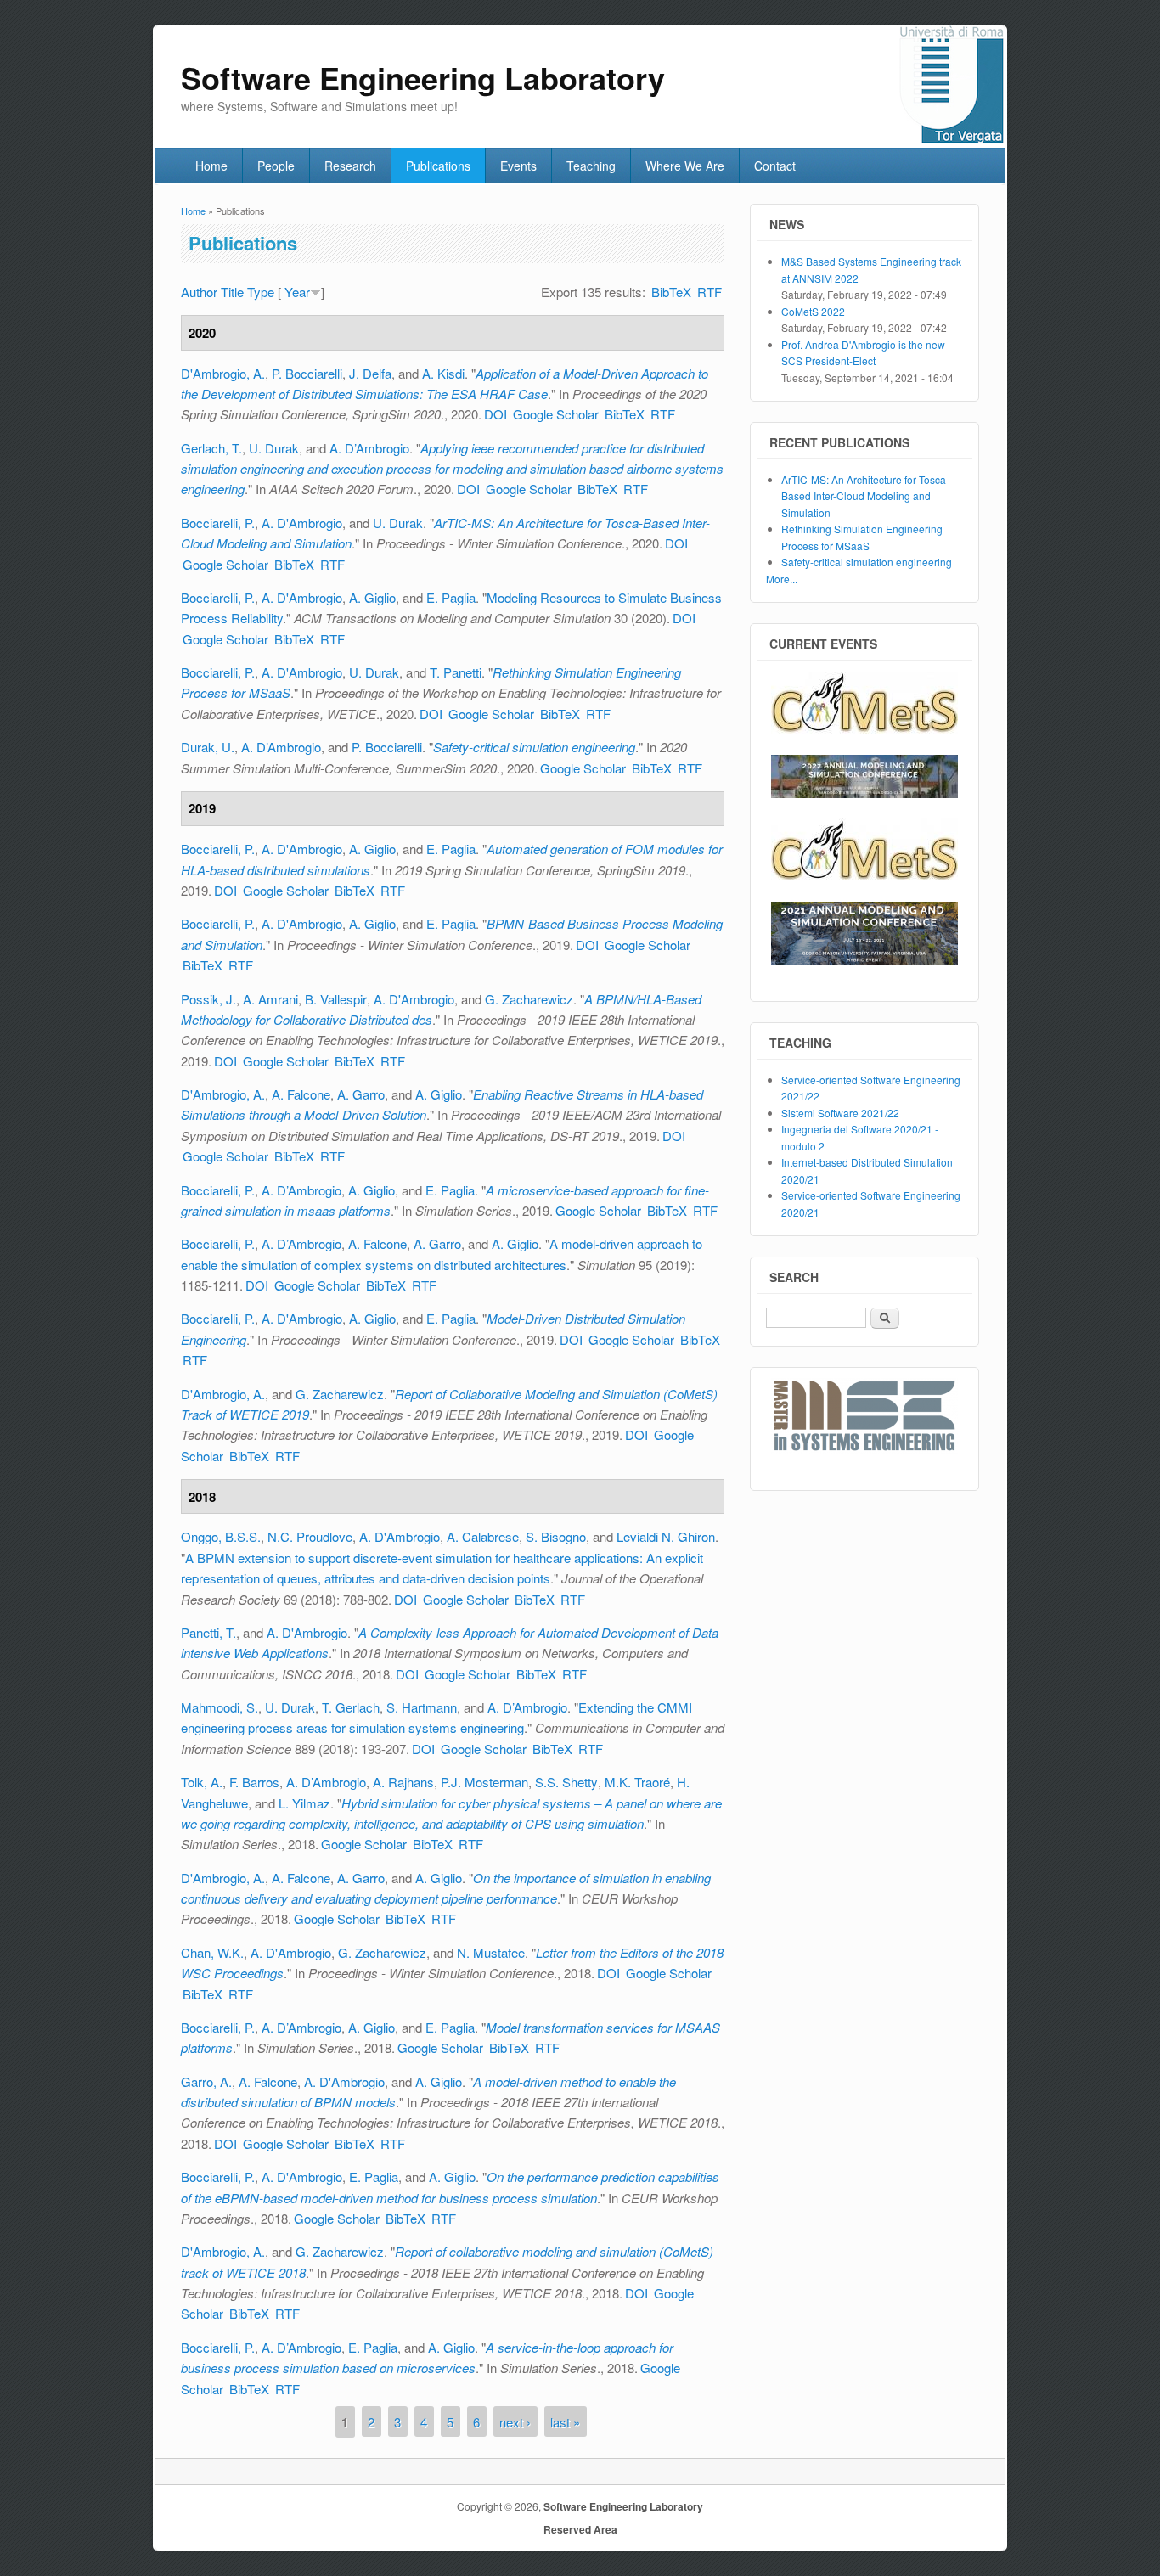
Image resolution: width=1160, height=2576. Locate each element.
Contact (775, 166)
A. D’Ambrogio (369, 448)
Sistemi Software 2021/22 (840, 1113)
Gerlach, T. (211, 448)
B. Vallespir (336, 999)
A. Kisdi (443, 373)
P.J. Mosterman (484, 1782)
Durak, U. (208, 747)
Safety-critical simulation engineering (534, 747)
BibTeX (671, 292)
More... (782, 579)
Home (211, 166)
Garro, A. (206, 2081)
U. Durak (274, 448)
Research (350, 166)
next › (515, 2422)
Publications (438, 166)
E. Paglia (451, 597)
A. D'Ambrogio (302, 523)
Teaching (591, 166)
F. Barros (254, 1782)
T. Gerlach (351, 1707)
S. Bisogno (556, 1536)
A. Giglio (372, 597)
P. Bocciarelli (307, 373)
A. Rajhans (403, 1782)
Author (199, 292)
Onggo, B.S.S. (221, 1536)
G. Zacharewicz (529, 999)
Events (518, 166)
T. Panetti (456, 672)
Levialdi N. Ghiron (666, 1536)
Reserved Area (580, 2529)
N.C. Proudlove (310, 1536)
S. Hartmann (422, 1707)
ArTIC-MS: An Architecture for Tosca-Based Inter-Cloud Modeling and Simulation (865, 496)
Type (261, 292)
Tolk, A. (202, 1782)
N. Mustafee (491, 1952)
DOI (496, 414)
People (276, 166)
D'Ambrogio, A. (223, 373)
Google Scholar (556, 414)
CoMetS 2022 (813, 311)
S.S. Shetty (566, 1782)
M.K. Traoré (637, 1782)
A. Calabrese (483, 1536)
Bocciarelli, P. (218, 523)
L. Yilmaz (304, 1803)
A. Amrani (270, 999)
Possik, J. (208, 999)
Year (297, 292)
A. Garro (361, 1094)
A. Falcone (301, 1094)
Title (232, 292)
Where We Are (685, 166)
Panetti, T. (208, 1632)
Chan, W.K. (212, 1952)
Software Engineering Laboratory (623, 2506)
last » (565, 2422)
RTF (710, 292)
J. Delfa (370, 373)
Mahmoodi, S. (220, 1707)
